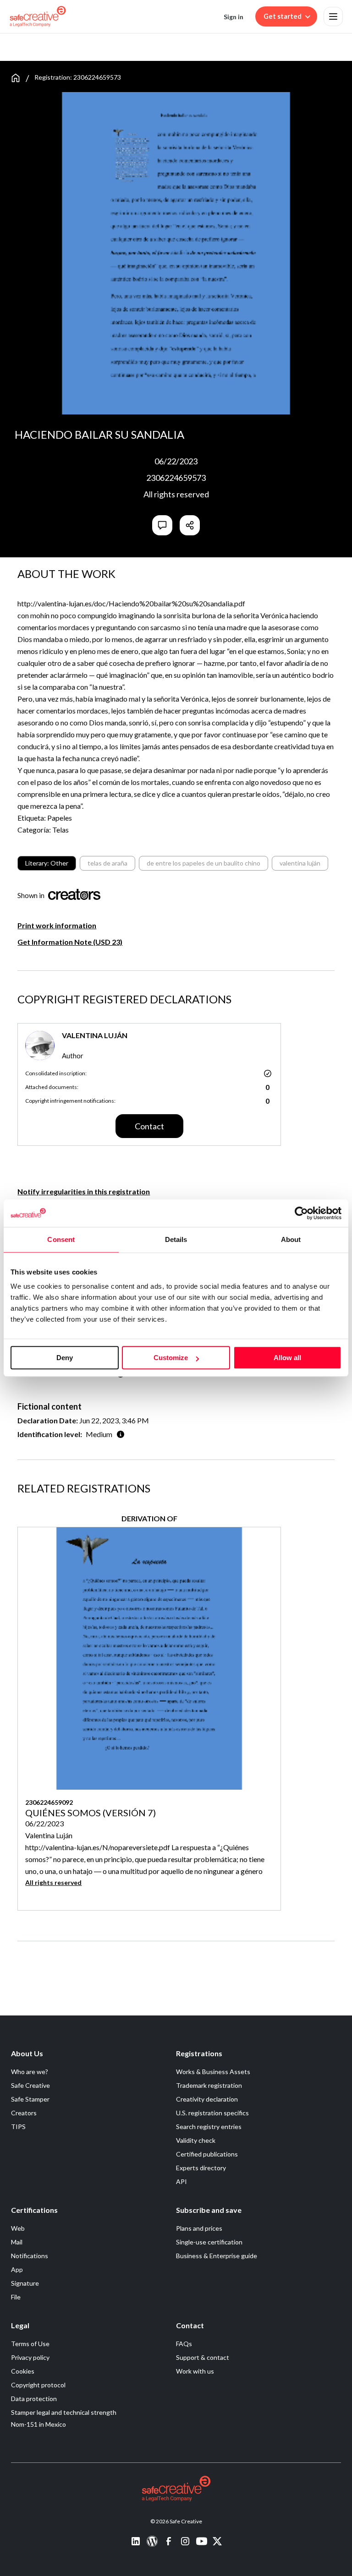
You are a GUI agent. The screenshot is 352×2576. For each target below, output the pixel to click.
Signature (25, 2283)
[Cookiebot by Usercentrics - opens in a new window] (301, 1213)
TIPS (18, 2127)
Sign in (234, 17)
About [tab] (291, 1239)
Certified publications (207, 2154)
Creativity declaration (207, 2099)
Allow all (287, 1358)
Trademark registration (209, 2085)
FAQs (184, 2344)
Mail (17, 2242)
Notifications (30, 2256)
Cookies (23, 2371)
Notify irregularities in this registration (84, 1191)
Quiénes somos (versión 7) (91, 1813)
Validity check (196, 2140)
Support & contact (203, 2357)
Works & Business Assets (213, 2072)
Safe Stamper (30, 2099)
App (17, 2269)
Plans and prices (199, 2228)
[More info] (121, 1434)
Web (18, 2228)
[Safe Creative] (38, 16)
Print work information (57, 925)
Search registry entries (209, 2127)
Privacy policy (30, 2357)
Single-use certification (209, 2242)
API (181, 2181)
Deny (65, 1358)
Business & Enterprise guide (217, 2256)
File (16, 2297)
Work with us (195, 2371)
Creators (24, 2113)
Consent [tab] (61, 1239)
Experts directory (201, 2168)
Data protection (34, 2399)
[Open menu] (333, 16)
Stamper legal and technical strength (64, 2412)
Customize (171, 1358)
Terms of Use (30, 2344)
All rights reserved (176, 494)
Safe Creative (30, 2085)
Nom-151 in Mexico (38, 2424)
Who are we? (30, 2072)
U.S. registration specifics (212, 2113)
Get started (283, 16)
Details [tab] (176, 1239)
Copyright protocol (38, 2385)
